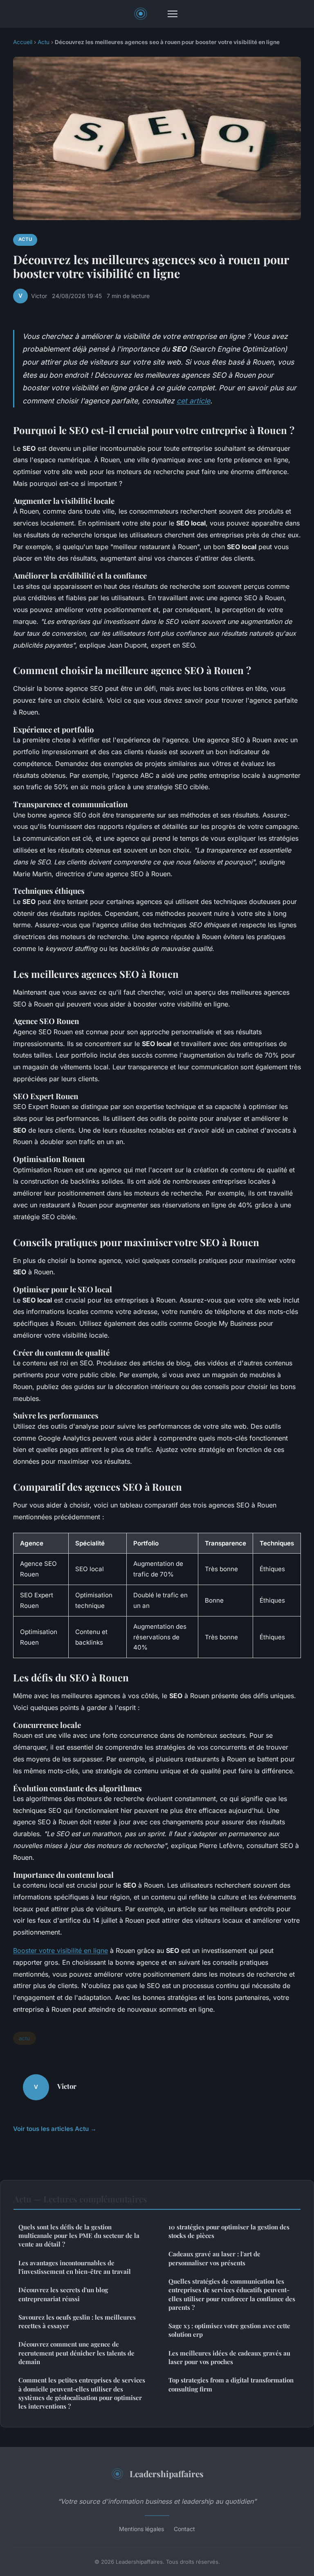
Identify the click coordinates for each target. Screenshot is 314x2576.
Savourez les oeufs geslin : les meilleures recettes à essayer (77, 2321)
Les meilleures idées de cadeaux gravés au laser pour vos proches (229, 2357)
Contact (184, 2529)
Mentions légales (141, 2529)
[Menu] (173, 14)
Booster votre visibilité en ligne (61, 1950)
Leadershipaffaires (167, 2474)
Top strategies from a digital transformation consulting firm (231, 2384)
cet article (193, 401)
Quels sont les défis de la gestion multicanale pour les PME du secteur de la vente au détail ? (79, 2236)
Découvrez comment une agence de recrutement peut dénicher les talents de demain (76, 2353)
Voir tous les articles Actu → (55, 2129)
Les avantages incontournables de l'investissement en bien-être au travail (75, 2267)
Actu (44, 42)
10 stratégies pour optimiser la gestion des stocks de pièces (229, 2231)
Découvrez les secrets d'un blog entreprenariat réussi (63, 2294)
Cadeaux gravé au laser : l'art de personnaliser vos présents (214, 2258)
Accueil (23, 42)
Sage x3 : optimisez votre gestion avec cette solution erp (229, 2330)
